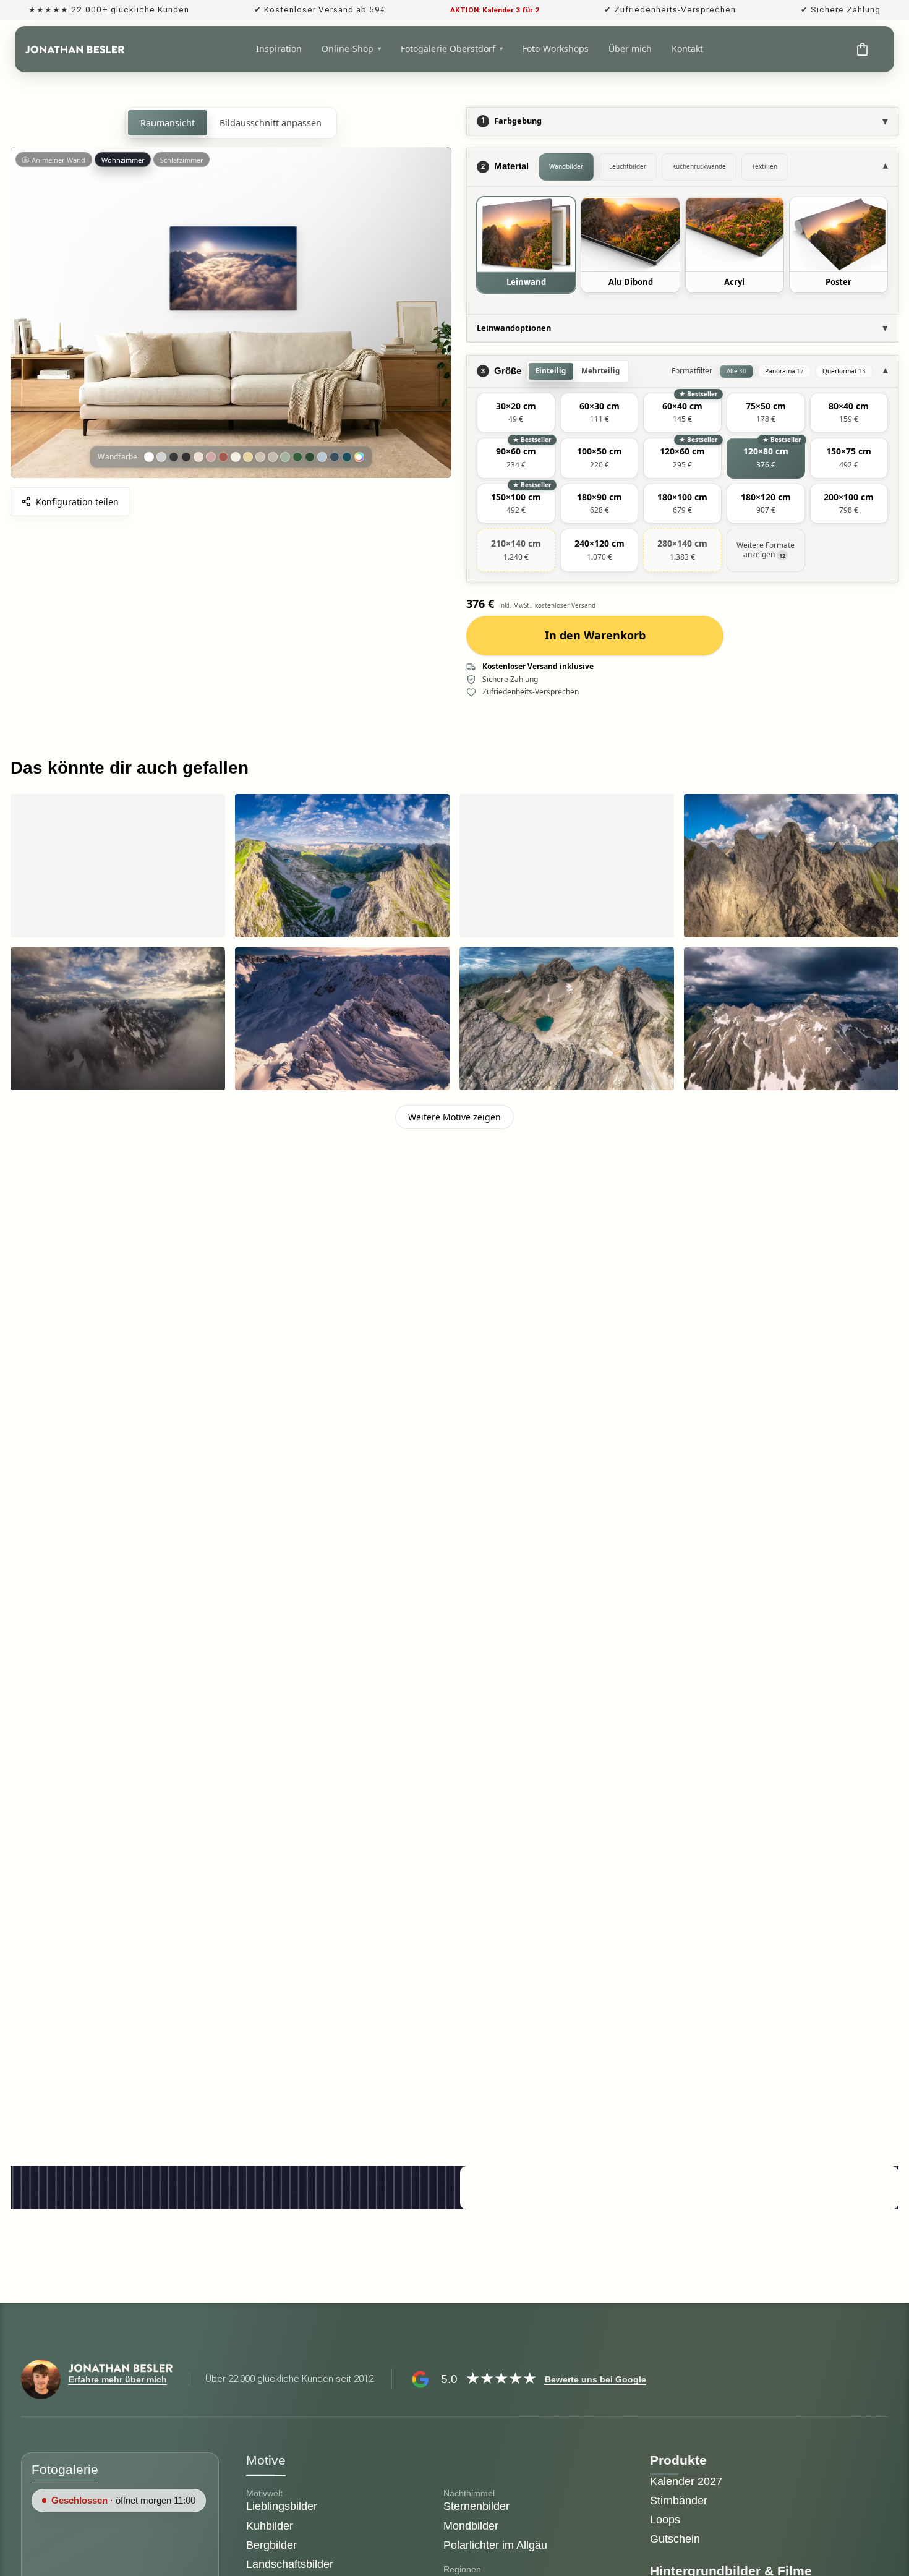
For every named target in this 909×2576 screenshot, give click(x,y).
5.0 (449, 2379)
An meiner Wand (58, 160)
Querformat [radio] (844, 371)
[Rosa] (198, 457)
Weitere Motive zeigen (454, 1117)
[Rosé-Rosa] (211, 457)
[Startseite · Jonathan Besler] (75, 49)
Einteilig (551, 371)
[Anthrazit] (174, 457)
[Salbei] (285, 457)
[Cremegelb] (248, 457)
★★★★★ (501, 2378)
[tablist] (706, 167)
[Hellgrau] (161, 457)
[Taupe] (273, 457)
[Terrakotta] (223, 457)
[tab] (566, 167)
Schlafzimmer (182, 160)
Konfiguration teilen (77, 502)
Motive (266, 2460)
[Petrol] (347, 457)
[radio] (516, 413)
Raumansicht (168, 123)
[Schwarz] (186, 457)
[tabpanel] (682, 250)
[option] (526, 245)
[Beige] (260, 457)
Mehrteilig (600, 371)
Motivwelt (264, 2493)
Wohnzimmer (123, 160)
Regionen (462, 2569)
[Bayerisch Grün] (310, 457)
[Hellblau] (322, 457)
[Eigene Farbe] (359, 457)
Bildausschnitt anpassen (271, 123)
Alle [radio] (736, 371)
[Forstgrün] (297, 457)
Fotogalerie (65, 2469)
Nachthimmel (469, 2493)
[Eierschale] (236, 457)
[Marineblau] (335, 457)
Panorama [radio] (784, 371)
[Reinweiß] (149, 457)
